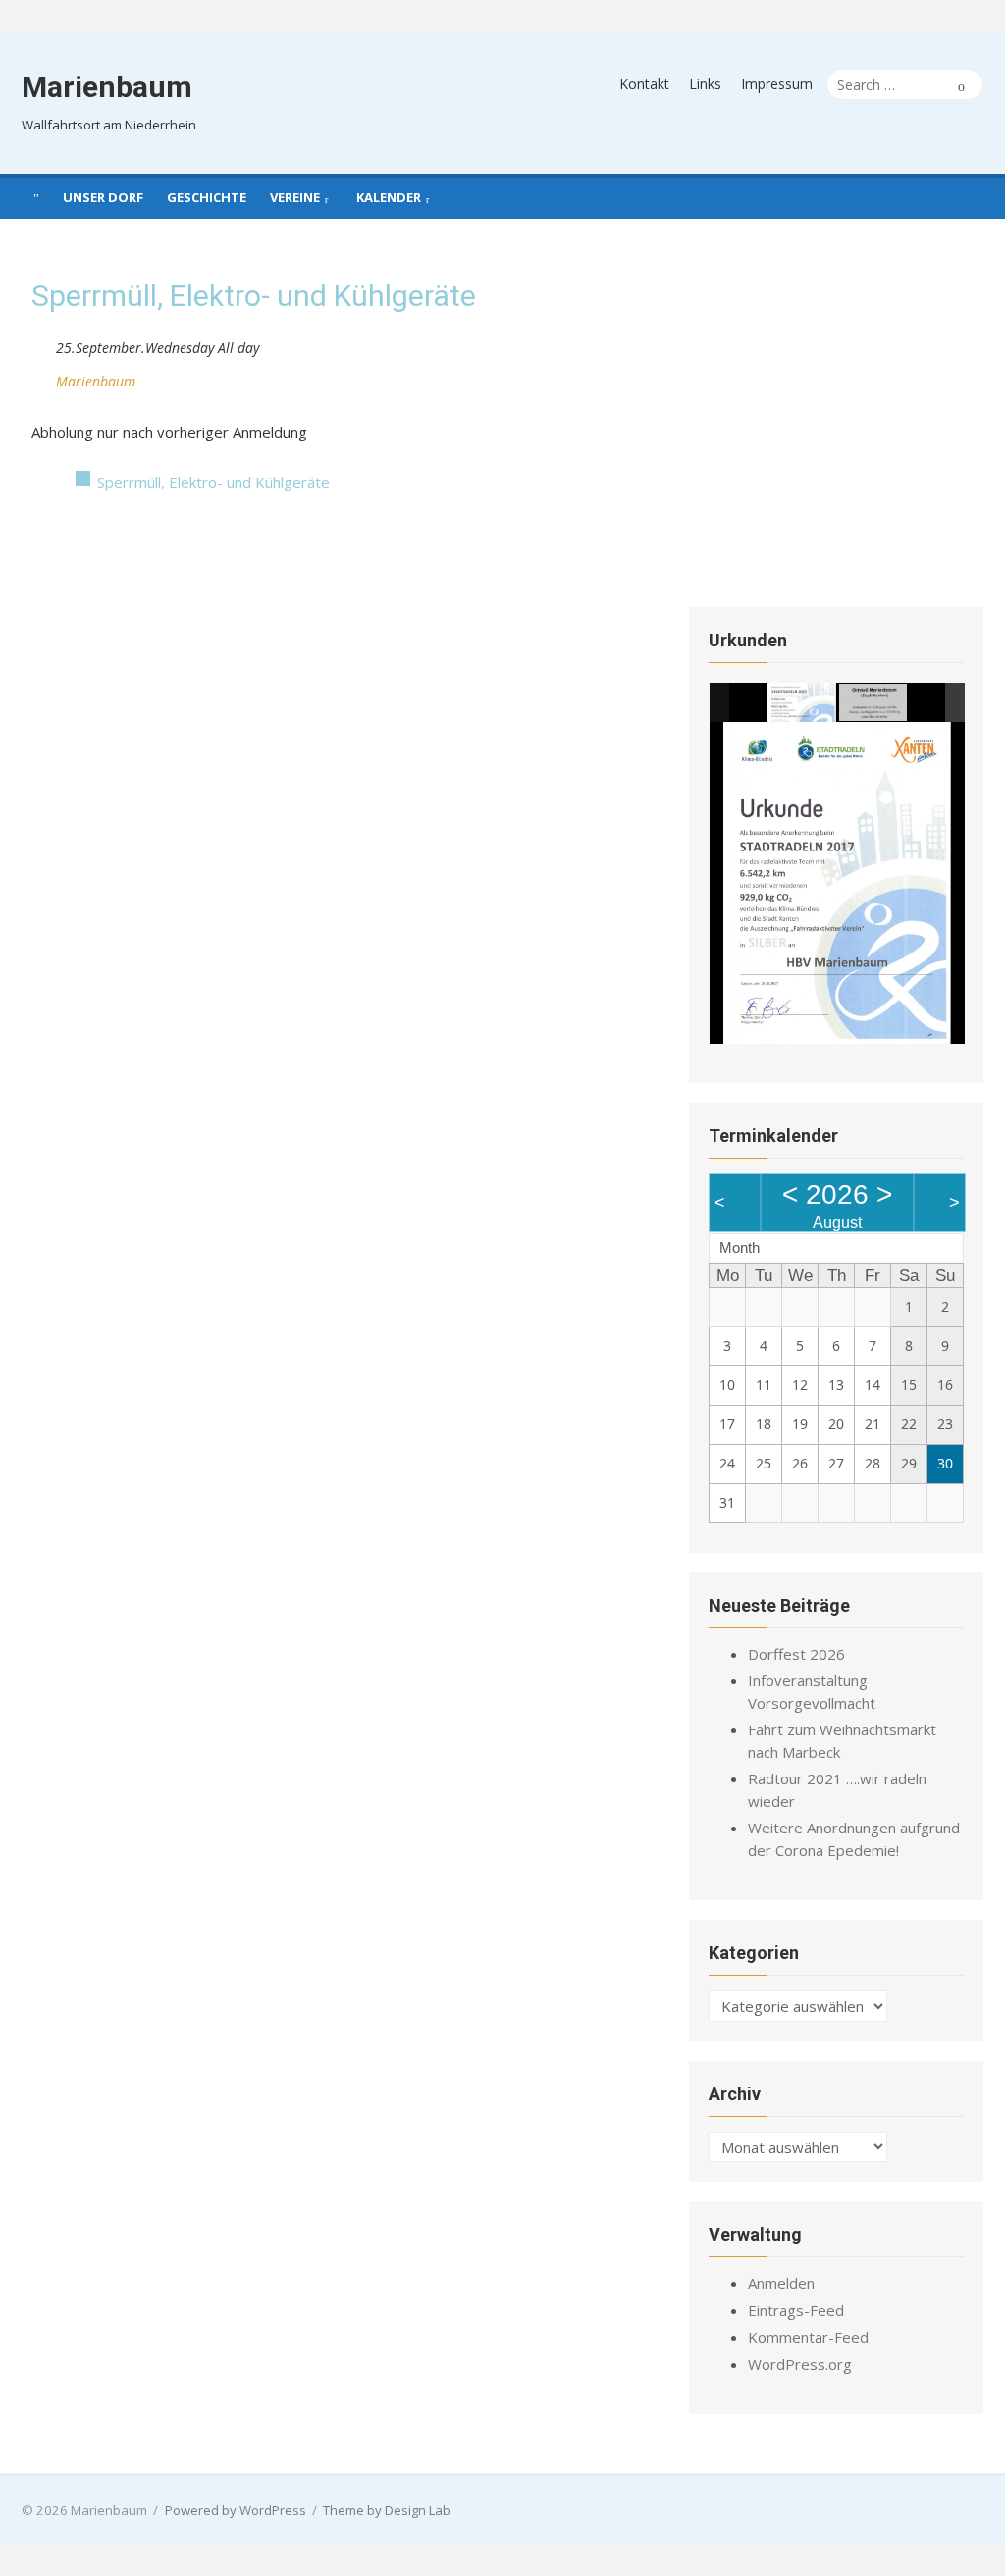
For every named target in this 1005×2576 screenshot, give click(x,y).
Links (705, 84)
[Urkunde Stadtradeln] (801, 702)
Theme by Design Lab (387, 2510)
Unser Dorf (103, 197)
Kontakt (644, 84)
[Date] (42, 344)
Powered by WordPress (236, 2510)
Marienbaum (107, 87)
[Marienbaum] (36, 196)
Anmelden (781, 2283)
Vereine (295, 197)
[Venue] (42, 377)
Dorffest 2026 (796, 1654)
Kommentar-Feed (808, 2337)
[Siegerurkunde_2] (874, 703)
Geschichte (207, 197)
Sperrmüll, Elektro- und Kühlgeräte (213, 482)
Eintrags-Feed (796, 2310)
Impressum (777, 84)
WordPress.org (800, 2364)
